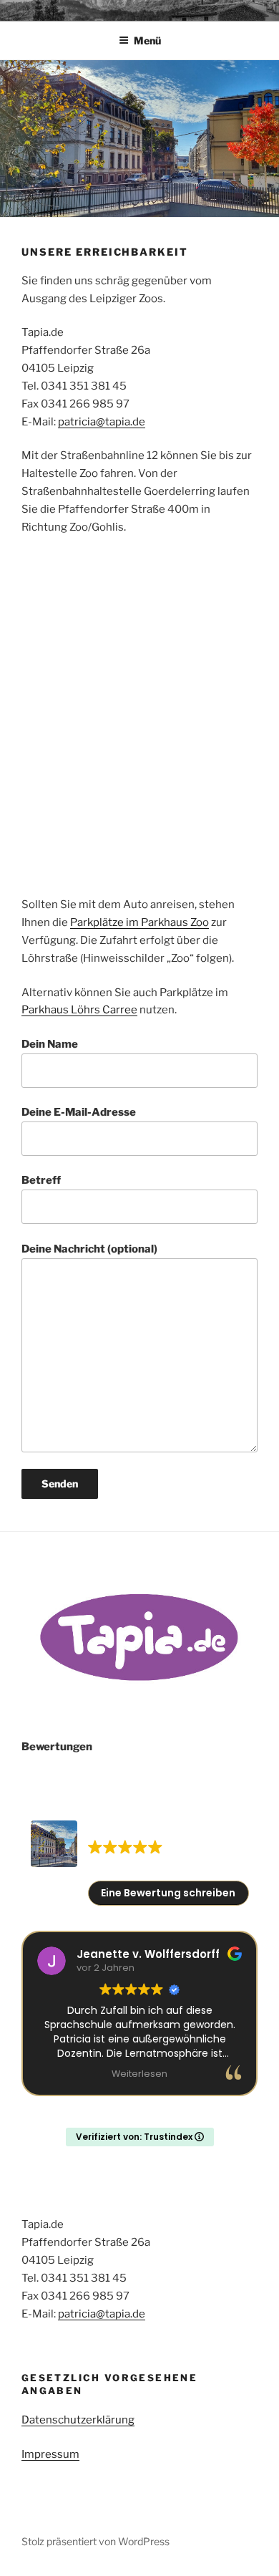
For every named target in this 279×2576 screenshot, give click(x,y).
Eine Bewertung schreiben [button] (168, 1893)
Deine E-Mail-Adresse (79, 1112)
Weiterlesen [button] (139, 2074)
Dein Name (50, 1044)
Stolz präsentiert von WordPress (96, 2541)
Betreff (41, 1180)
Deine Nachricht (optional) (89, 1249)
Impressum (50, 2454)
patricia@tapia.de (102, 422)
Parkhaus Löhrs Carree (79, 1010)
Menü (147, 40)
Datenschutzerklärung (78, 2420)
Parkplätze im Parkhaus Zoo (139, 922)
